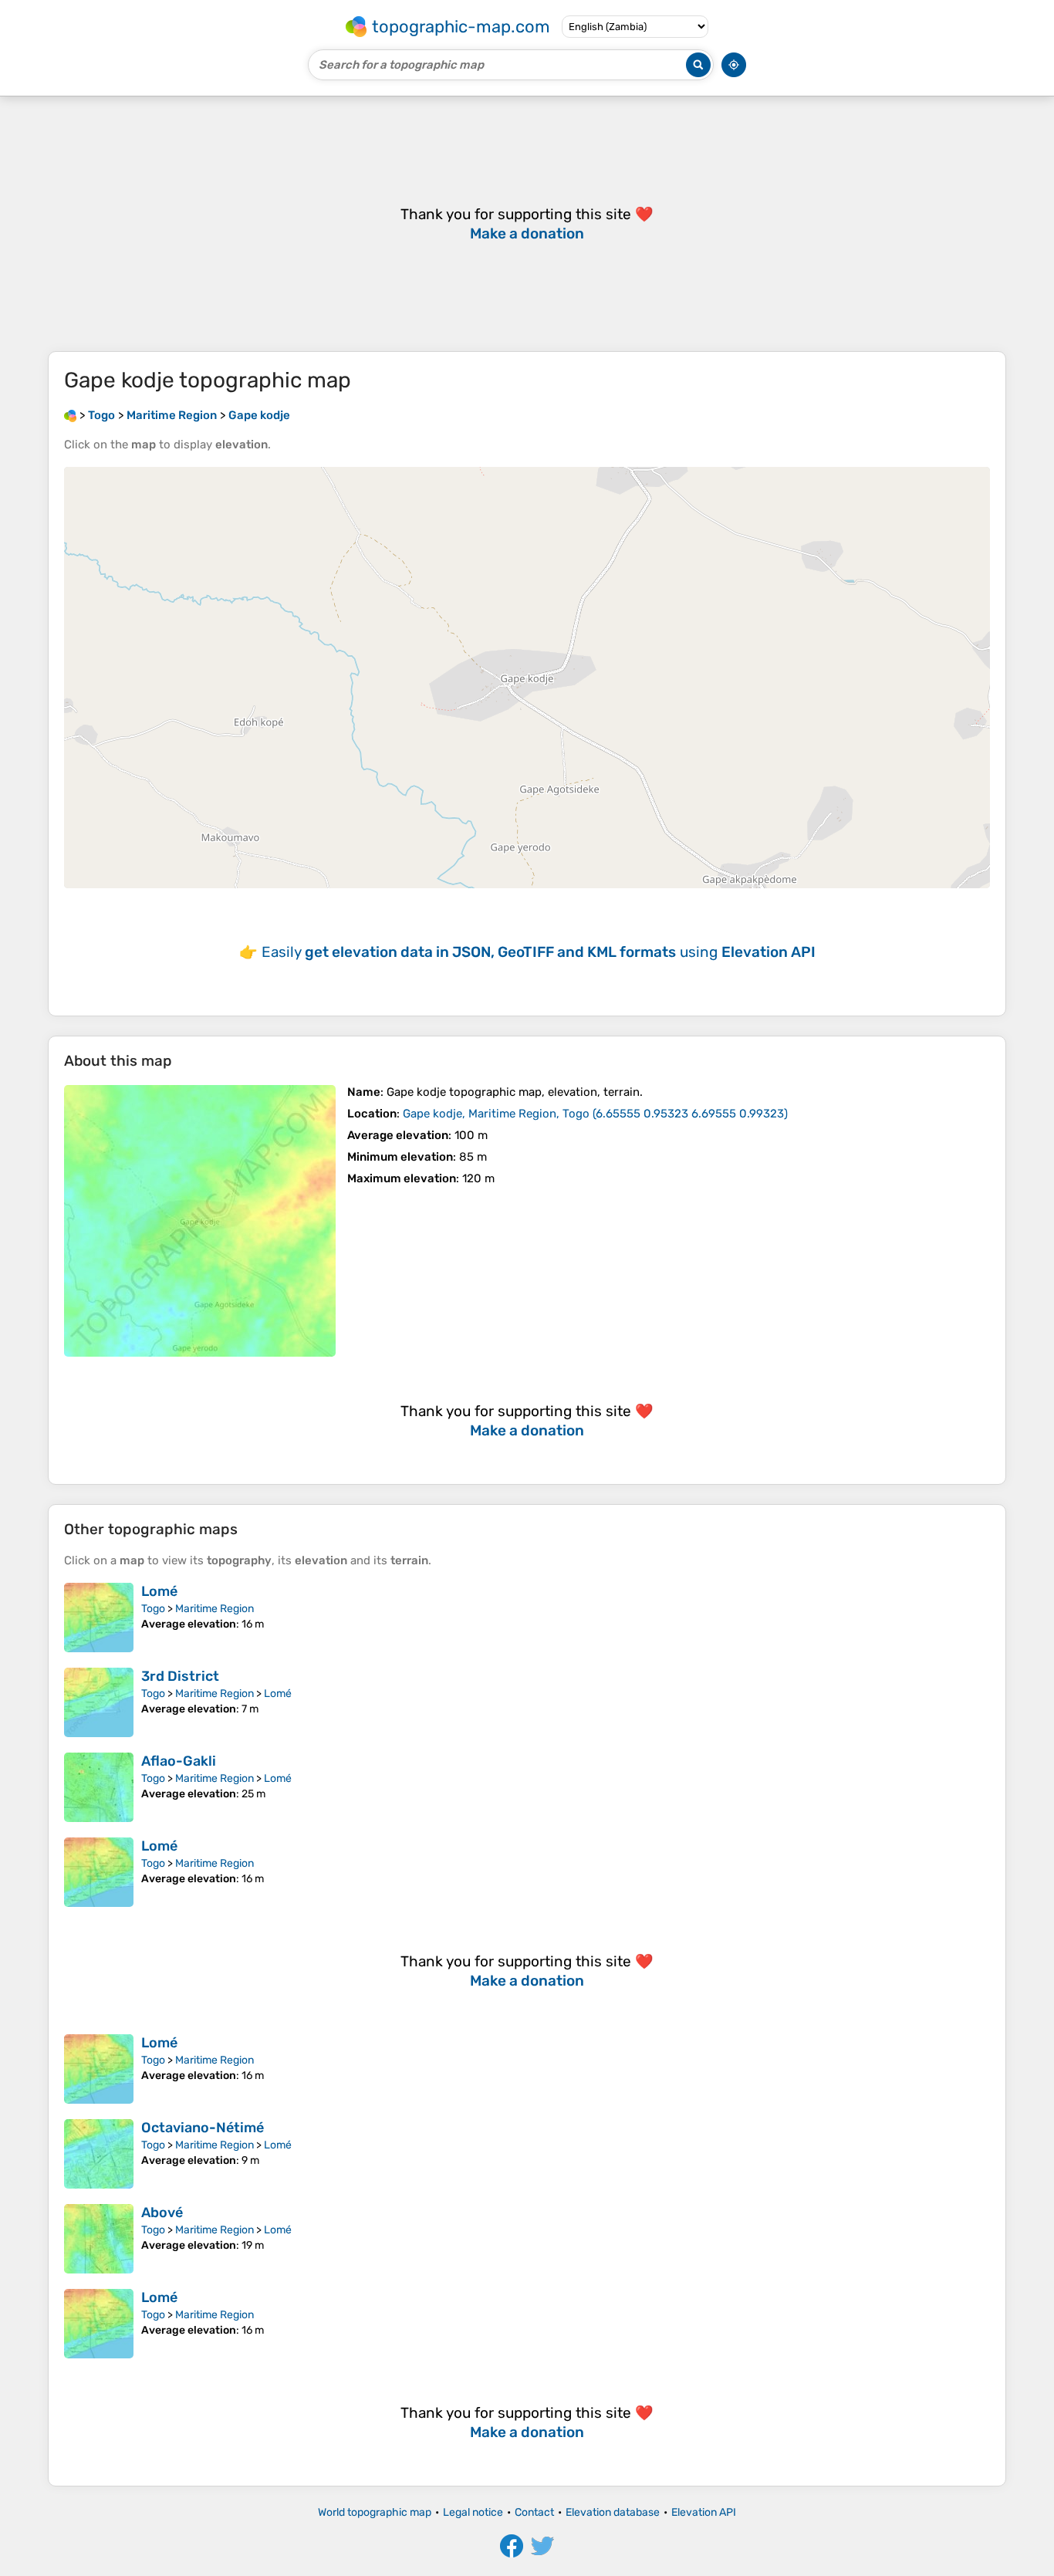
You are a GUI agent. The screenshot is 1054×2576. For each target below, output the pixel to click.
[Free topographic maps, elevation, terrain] (70, 415)
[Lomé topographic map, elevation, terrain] (99, 1618)
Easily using (539, 952)
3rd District (180, 1676)
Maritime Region (215, 1609)
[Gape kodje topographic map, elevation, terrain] (200, 1221)
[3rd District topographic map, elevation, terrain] (99, 1702)
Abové (162, 2213)
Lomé (159, 1591)
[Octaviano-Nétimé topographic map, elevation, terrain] (99, 2154)
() (595, 1114)
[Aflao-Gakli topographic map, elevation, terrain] (99, 1787)
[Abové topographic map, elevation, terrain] (99, 2239)
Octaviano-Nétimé (203, 2128)
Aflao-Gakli (179, 1761)
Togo (153, 1609)
